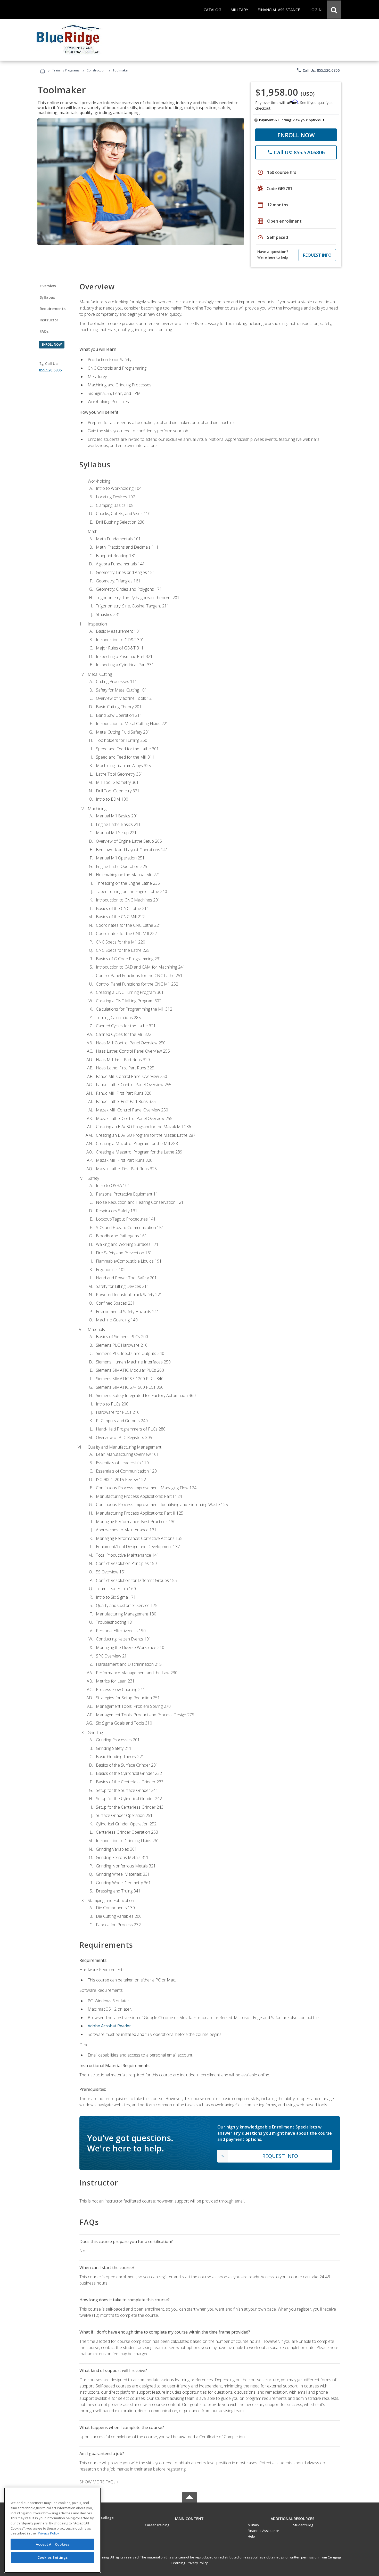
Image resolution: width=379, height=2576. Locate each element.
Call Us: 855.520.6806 (318, 70)
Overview (48, 286)
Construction (96, 70)
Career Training (157, 2525)
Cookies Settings (53, 2557)
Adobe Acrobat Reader (109, 2026)
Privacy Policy (197, 2563)
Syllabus (47, 297)
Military (253, 2525)
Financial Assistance (263, 2531)
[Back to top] (190, 2517)
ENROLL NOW (296, 135)
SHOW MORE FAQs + (99, 2482)
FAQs (44, 331)
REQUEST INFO (317, 255)
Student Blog (303, 2525)
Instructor (49, 320)
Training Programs (66, 70)
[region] (52, 2530)
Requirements (53, 309)
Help (251, 2536)
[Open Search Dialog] (334, 10)
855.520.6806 (50, 370)
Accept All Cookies (53, 2544)
